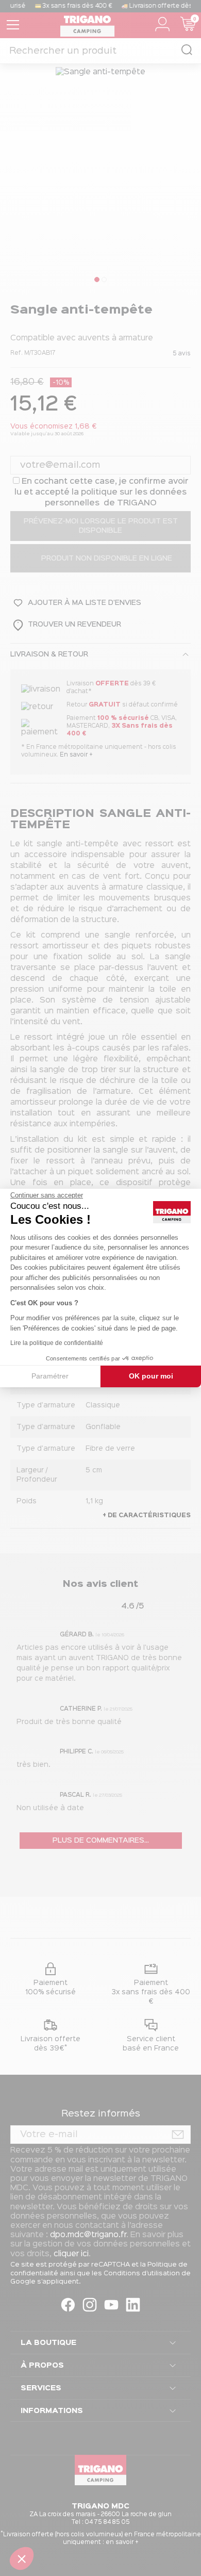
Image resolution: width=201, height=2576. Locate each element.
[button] (22, 2558)
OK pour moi (151, 1376)
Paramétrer (50, 1376)
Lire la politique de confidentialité (57, 1343)
